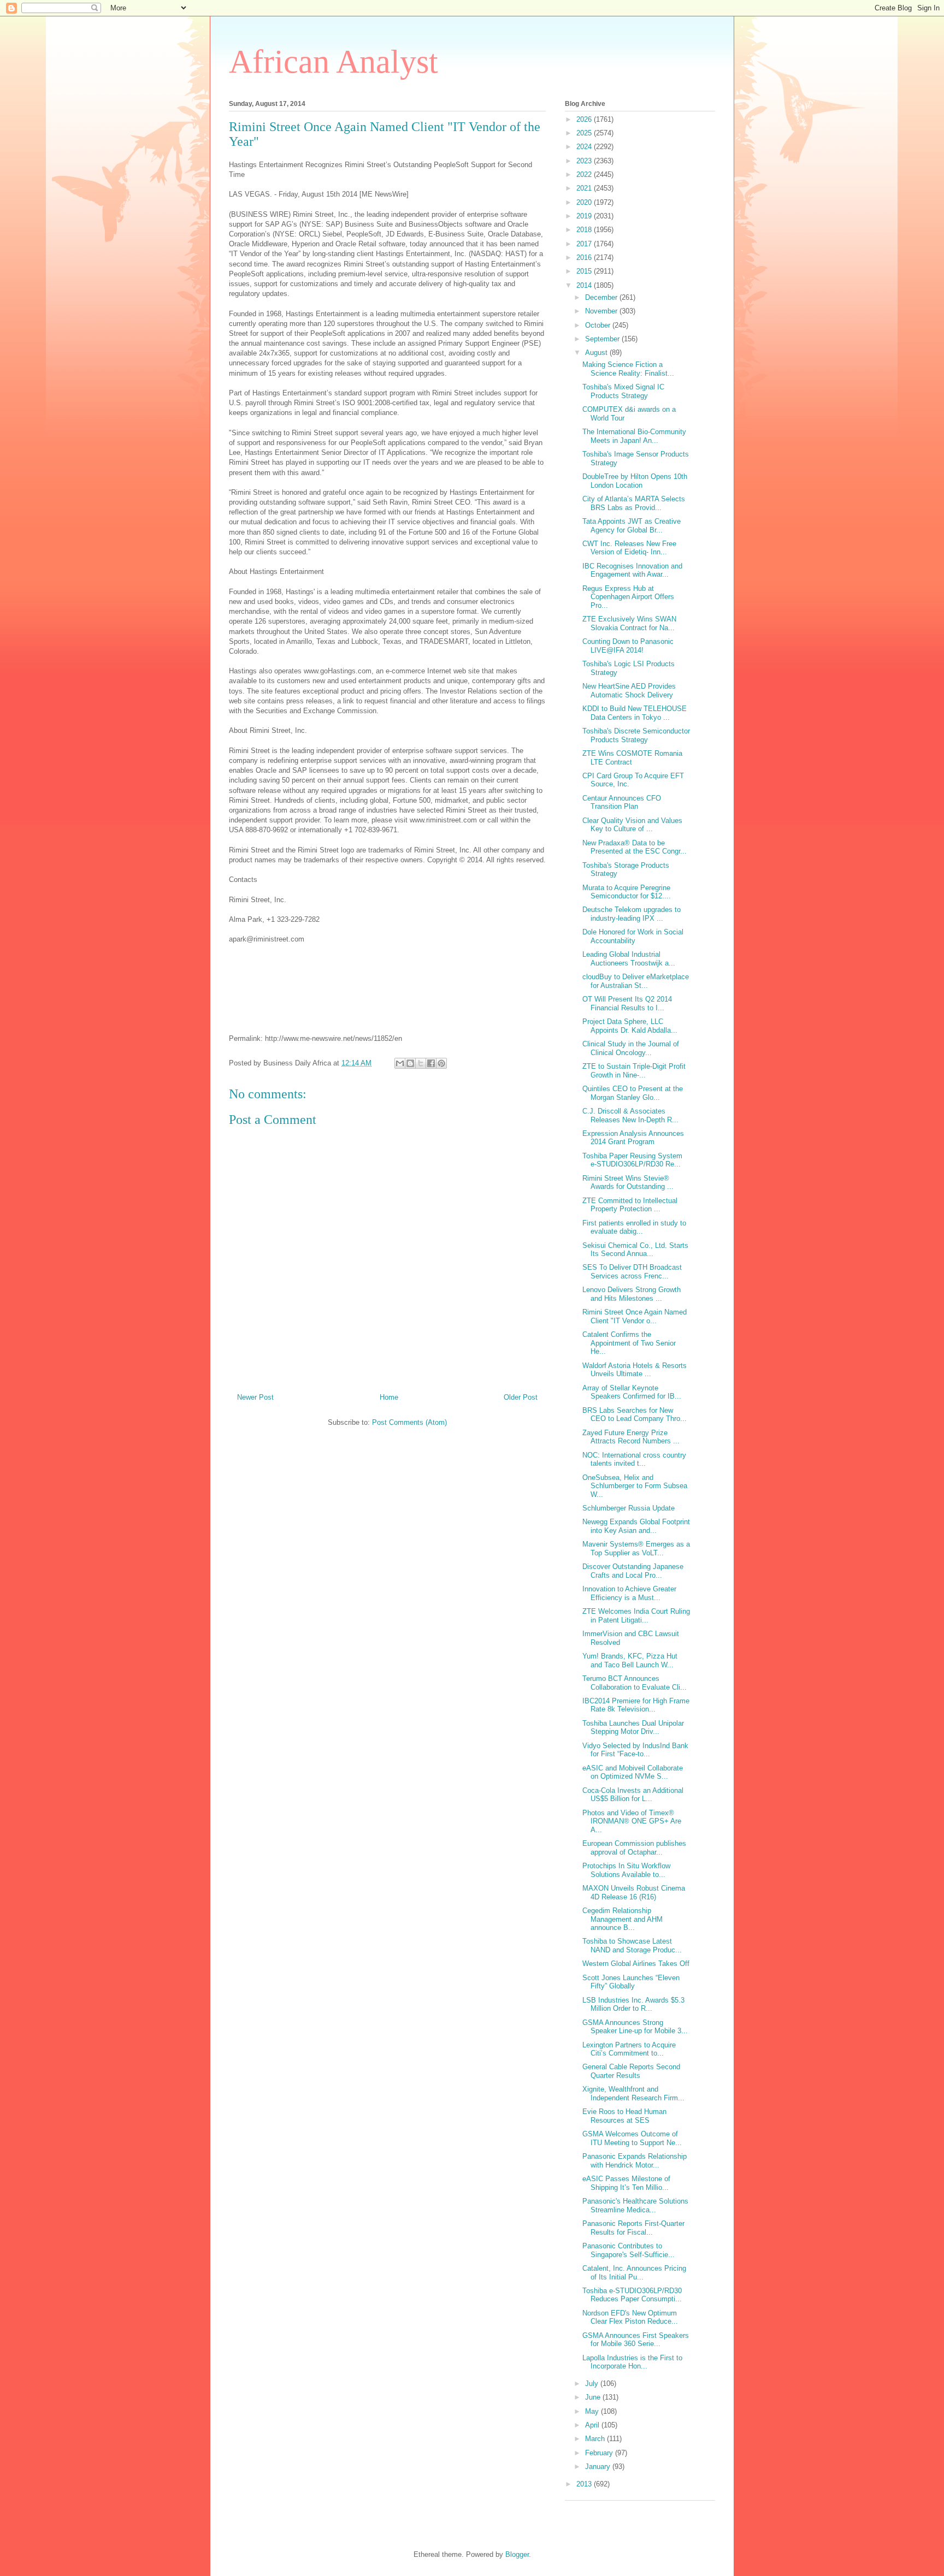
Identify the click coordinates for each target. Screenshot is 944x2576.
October (599, 325)
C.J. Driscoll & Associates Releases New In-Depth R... (630, 1115)
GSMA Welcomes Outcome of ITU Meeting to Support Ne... (632, 2138)
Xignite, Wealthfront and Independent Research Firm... (633, 2094)
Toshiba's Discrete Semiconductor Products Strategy (636, 735)
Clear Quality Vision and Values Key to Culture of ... (632, 825)
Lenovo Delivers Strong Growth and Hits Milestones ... (632, 1294)
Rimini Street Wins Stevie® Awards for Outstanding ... (628, 1183)
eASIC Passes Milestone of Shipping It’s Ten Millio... (626, 2183)
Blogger (517, 2554)
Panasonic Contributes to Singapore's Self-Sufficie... (629, 2250)
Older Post (521, 1397)
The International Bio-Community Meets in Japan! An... (634, 436)
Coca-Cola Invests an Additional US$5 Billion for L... (633, 1795)
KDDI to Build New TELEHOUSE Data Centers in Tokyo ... (635, 713)
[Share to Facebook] (431, 1063)
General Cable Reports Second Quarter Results (631, 2071)
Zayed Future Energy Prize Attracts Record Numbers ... (631, 1437)
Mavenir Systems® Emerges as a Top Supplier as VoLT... (636, 1548)
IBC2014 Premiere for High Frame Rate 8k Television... (636, 1705)
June (594, 2397)
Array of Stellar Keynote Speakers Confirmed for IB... (632, 1392)
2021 (585, 188)
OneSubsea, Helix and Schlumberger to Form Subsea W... (635, 1486)
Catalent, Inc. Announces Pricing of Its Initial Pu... (634, 2273)
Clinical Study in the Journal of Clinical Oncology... (631, 1048)
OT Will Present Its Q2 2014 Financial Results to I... (627, 1003)
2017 (585, 244)
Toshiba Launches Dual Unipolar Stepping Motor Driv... (633, 1728)
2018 (585, 230)
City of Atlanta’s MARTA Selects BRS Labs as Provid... (634, 503)
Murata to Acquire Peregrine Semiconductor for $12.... (627, 892)
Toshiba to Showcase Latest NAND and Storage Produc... (632, 1946)
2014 (585, 285)
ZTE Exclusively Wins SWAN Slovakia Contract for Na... (629, 623)
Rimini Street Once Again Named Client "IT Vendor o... (635, 1316)
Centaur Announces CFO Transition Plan (622, 803)
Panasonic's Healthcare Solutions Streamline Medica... (635, 2205)
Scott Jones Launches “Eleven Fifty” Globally (631, 1982)
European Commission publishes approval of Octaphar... (634, 1848)
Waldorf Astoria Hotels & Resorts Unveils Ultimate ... (635, 1370)
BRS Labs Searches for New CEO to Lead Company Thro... (635, 1415)
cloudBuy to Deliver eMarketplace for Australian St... (636, 981)
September (603, 339)
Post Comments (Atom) (409, 1422)
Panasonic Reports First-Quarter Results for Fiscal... (633, 2228)
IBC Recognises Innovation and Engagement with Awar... (632, 570)
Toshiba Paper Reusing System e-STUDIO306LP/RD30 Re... (632, 1160)
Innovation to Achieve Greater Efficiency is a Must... (629, 1593)
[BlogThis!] (410, 1063)
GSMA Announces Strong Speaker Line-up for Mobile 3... (635, 2027)
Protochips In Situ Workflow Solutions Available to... (626, 1870)
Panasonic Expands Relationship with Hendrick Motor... (635, 2161)
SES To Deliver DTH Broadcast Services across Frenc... (632, 1272)
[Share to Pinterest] (441, 1063)
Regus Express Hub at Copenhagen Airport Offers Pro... (628, 597)
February (600, 2453)
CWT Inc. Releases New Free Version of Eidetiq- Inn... (629, 548)
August (597, 353)
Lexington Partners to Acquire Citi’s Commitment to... (629, 2049)
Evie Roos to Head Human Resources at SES (624, 2116)
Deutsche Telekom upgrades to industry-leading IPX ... (632, 914)
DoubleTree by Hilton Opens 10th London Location (635, 481)
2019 (585, 216)
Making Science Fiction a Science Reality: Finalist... (628, 369)
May (593, 2411)
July (593, 2383)
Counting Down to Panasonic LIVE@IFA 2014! (628, 646)
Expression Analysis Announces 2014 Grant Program (633, 1138)
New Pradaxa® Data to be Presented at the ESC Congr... (635, 847)
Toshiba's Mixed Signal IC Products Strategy (623, 391)
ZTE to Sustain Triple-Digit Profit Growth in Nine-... (634, 1071)
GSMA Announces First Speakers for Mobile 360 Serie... (636, 2340)
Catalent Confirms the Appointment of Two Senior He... (629, 1343)
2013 (585, 2484)
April (593, 2425)
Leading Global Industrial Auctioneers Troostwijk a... (629, 959)
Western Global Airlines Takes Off (636, 1964)
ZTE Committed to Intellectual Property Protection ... (630, 1205)
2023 (585, 161)
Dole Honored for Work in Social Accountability (633, 936)
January (599, 2467)
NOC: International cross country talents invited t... (634, 1459)
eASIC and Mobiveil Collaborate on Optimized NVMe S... (633, 1772)
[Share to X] (421, 1063)
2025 (585, 133)
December (602, 297)
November (602, 311)
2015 (585, 271)
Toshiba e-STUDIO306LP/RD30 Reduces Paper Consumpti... (632, 2295)
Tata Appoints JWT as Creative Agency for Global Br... (632, 526)
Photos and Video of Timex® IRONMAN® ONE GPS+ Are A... (632, 1821)
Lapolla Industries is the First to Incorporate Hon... (632, 2362)
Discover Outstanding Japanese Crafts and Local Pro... (633, 1571)
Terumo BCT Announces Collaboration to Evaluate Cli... (635, 1683)
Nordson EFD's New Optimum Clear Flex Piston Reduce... (630, 2317)
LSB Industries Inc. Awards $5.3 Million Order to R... (633, 2004)
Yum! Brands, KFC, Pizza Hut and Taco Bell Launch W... (630, 1660)
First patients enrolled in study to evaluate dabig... (634, 1227)
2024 (585, 147)
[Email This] (400, 1063)
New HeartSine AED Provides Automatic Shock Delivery (629, 691)
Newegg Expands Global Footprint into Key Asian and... (636, 1526)
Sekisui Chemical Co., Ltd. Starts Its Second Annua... (635, 1250)
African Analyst (334, 62)
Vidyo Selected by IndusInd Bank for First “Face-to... (635, 1750)
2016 (585, 257)
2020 (585, 202)
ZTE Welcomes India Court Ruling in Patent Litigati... (636, 1616)
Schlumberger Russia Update (629, 1508)
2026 (585, 119)
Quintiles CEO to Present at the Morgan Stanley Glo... (633, 1093)
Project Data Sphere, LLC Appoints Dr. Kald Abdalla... (630, 1026)
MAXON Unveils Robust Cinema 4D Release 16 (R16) (634, 1893)
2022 (585, 174)
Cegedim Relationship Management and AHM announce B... (623, 1919)
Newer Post (255, 1397)
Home (389, 1397)
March (596, 2439)
